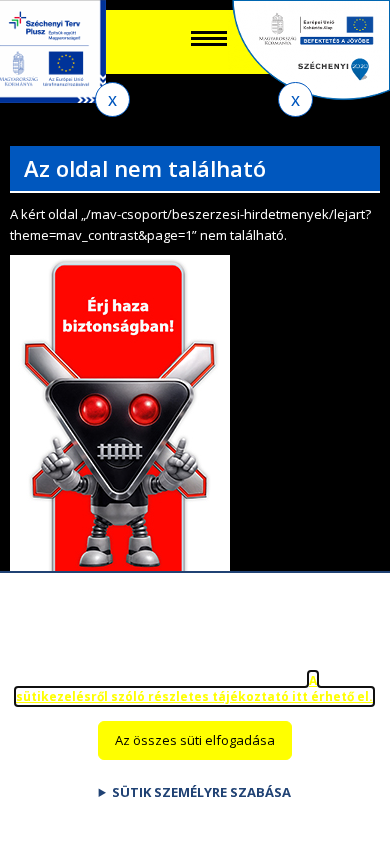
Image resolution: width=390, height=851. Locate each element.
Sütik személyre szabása (201, 792)
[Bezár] (112, 99)
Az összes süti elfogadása (195, 740)
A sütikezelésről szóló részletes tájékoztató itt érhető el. (194, 689)
